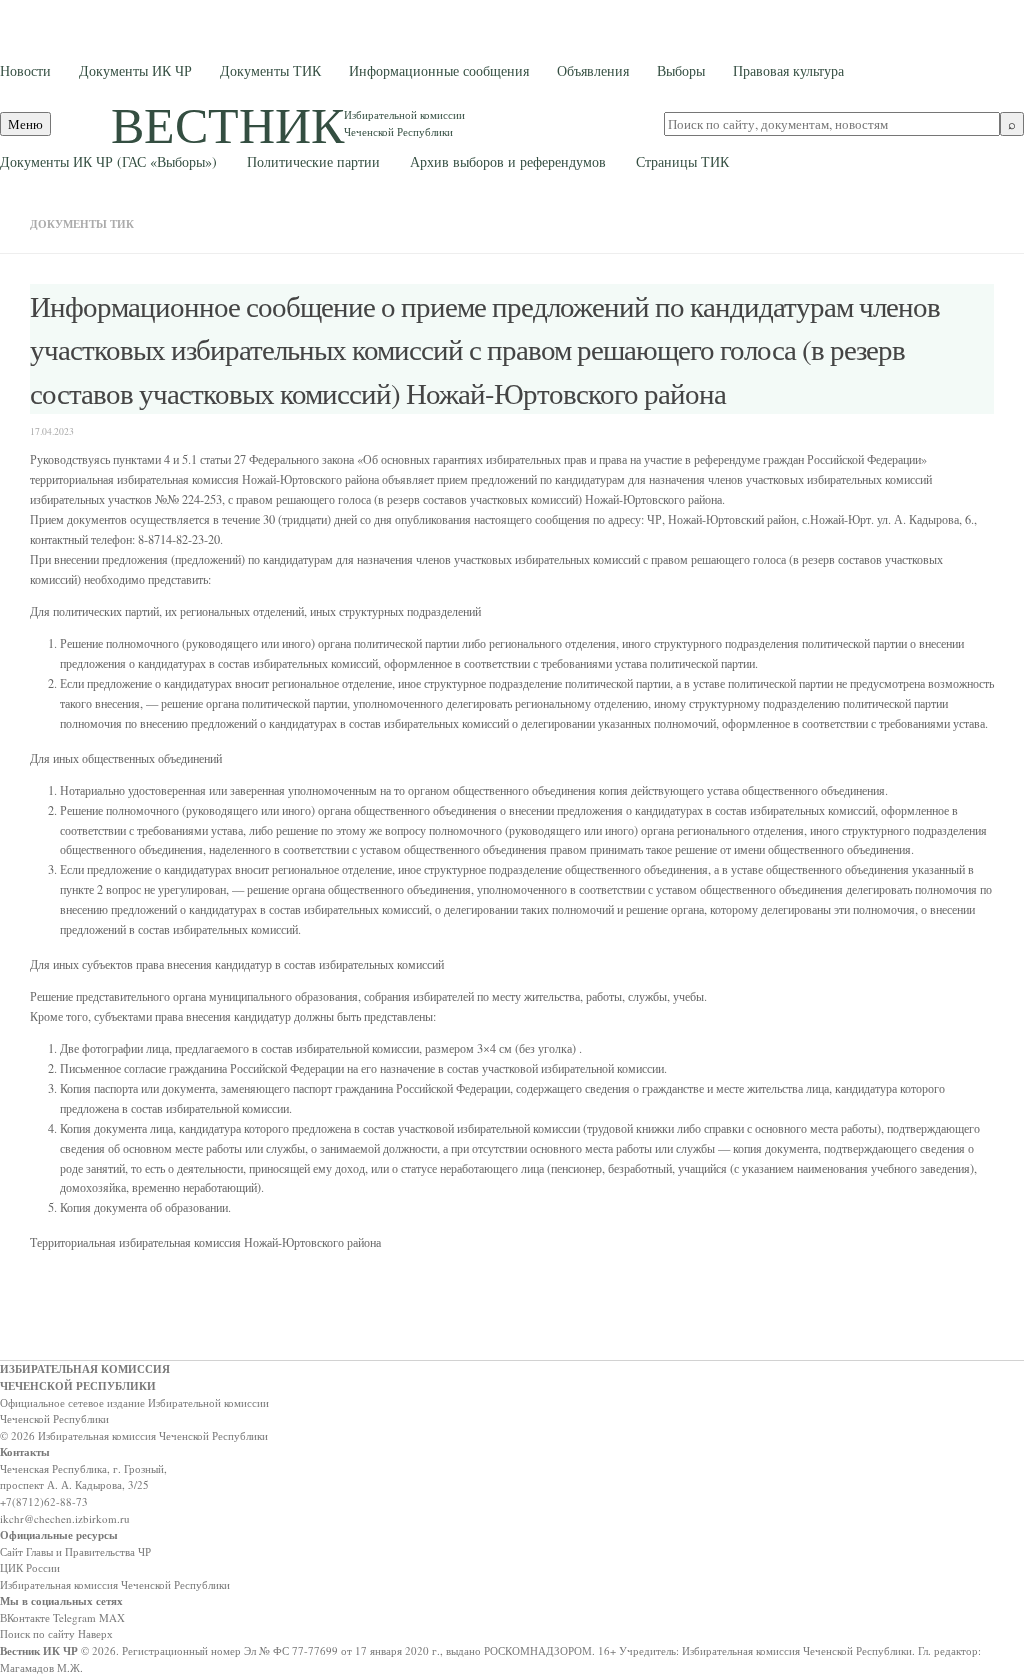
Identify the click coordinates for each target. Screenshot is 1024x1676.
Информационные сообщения (439, 70)
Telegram (74, 1617)
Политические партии (313, 161)
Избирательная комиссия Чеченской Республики (115, 1584)
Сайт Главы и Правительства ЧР (75, 1551)
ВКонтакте (25, 1617)
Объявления (593, 70)
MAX (112, 1617)
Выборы (681, 70)
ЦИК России (30, 1567)
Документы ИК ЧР (135, 70)
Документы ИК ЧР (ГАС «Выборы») (108, 161)
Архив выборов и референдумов (508, 161)
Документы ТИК (270, 70)
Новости (25, 70)
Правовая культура (788, 70)
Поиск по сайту (37, 1633)
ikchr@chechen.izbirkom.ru (65, 1518)
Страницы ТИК (682, 161)
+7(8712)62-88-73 (44, 1501)
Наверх (95, 1633)
